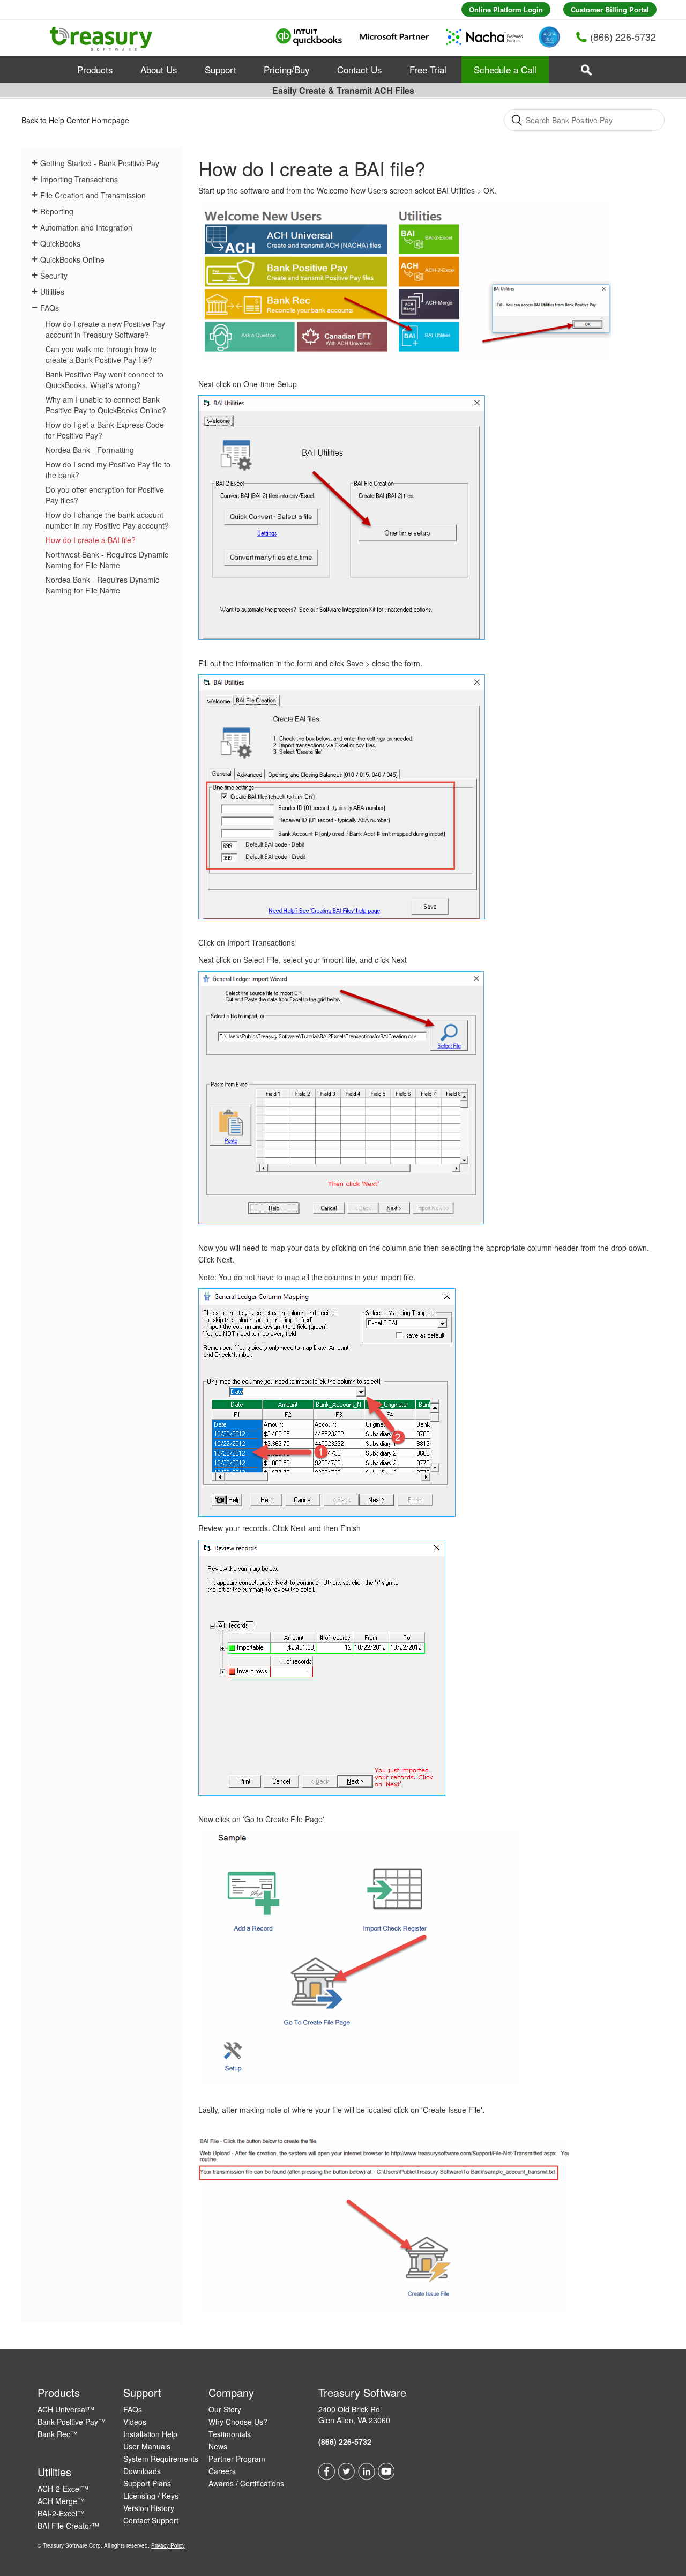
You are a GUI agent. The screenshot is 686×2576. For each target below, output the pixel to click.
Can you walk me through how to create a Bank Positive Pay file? (101, 354)
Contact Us (360, 69)
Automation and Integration (86, 227)
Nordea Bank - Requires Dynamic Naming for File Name (102, 585)
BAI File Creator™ (68, 2526)
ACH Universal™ (66, 2409)
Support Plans (147, 2483)
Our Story (225, 2409)
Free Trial (428, 69)
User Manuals (147, 2446)
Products (95, 69)
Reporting (57, 211)
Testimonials (230, 2434)
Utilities (52, 292)
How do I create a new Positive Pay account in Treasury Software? (105, 329)
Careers (222, 2471)
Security (54, 276)
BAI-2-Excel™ (61, 2513)
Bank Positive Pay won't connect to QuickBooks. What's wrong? (105, 380)
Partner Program (237, 2459)
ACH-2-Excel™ (63, 2489)
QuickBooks (60, 243)
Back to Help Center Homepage (75, 120)
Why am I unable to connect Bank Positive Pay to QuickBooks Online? (106, 405)
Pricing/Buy (287, 69)
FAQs (50, 308)
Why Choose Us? (238, 2422)
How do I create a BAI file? (91, 540)
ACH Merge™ (61, 2501)
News (218, 2446)
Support (221, 69)
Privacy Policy (168, 2545)
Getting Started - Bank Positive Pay (100, 163)
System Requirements (161, 2459)
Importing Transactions (79, 179)
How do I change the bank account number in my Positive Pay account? (107, 520)
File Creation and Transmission (93, 195)
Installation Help (150, 2434)
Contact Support (151, 2520)
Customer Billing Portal (610, 9)
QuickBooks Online (72, 259)
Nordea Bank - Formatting (90, 450)
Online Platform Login (506, 9)
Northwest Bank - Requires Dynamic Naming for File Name (107, 560)
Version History (149, 2508)
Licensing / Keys (151, 2496)
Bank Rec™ (58, 2434)
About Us (159, 69)
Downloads (142, 2471)
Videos (135, 2422)
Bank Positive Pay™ (72, 2422)
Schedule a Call (505, 69)
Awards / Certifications (246, 2483)
